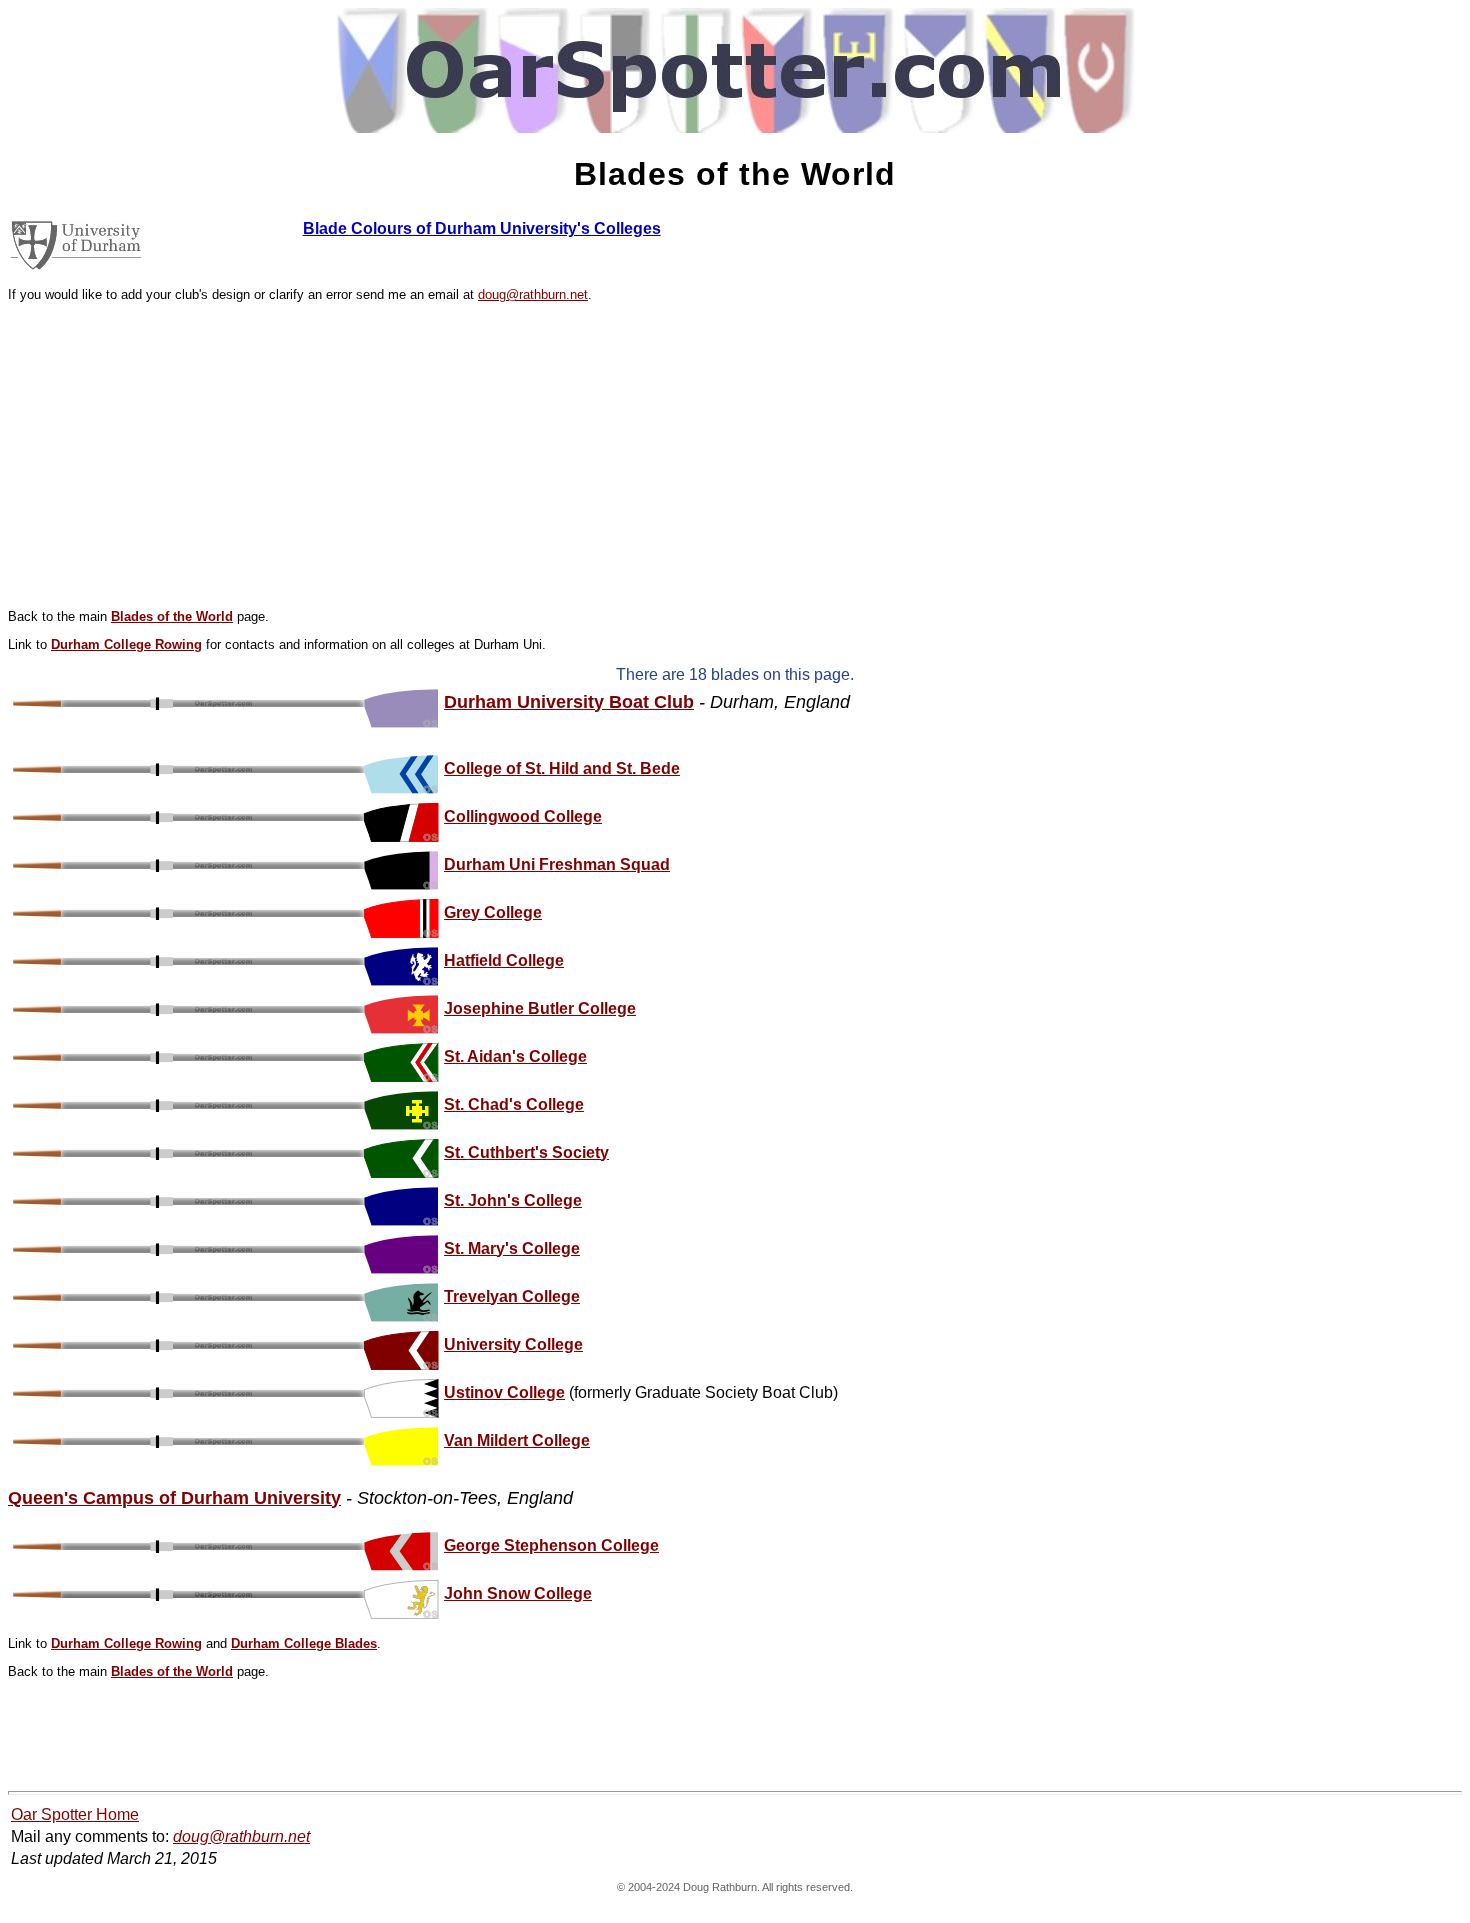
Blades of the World (172, 616)
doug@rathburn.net (533, 294)
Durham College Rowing (126, 644)
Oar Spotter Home (75, 1814)
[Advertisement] (735, 456)
